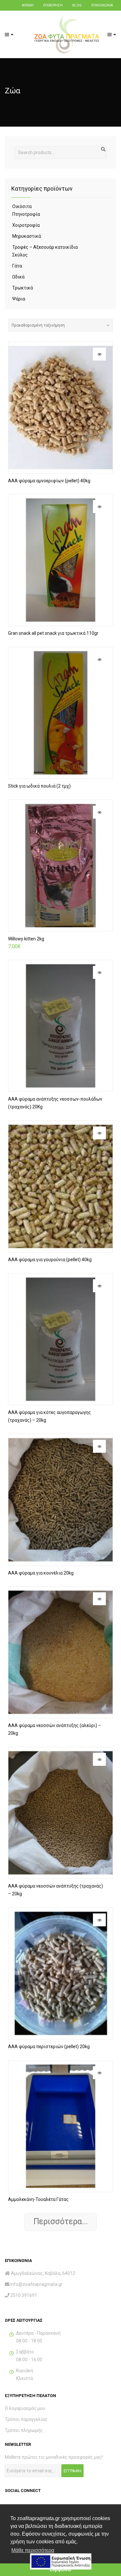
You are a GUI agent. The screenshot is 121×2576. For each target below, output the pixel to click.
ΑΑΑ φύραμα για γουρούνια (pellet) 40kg (50, 1260)
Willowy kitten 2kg (26, 939)
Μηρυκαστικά (27, 236)
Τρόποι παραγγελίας (26, 2419)
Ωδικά (18, 277)
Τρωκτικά (23, 288)
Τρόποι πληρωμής (24, 2430)
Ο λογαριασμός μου (25, 2408)
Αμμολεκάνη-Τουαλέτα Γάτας (38, 2199)
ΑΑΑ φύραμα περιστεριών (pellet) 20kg (49, 2047)
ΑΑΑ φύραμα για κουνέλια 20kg (41, 1573)
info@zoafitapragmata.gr (36, 2284)
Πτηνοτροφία (26, 214)
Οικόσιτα (22, 206)
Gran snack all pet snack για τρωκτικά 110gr (53, 633)
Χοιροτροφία (26, 225)
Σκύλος (20, 255)
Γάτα (17, 266)
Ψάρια (19, 299)
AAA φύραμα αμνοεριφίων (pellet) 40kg (49, 481)
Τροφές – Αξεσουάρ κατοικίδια (45, 247)
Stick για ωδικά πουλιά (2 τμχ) (39, 786)
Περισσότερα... (61, 2221)
